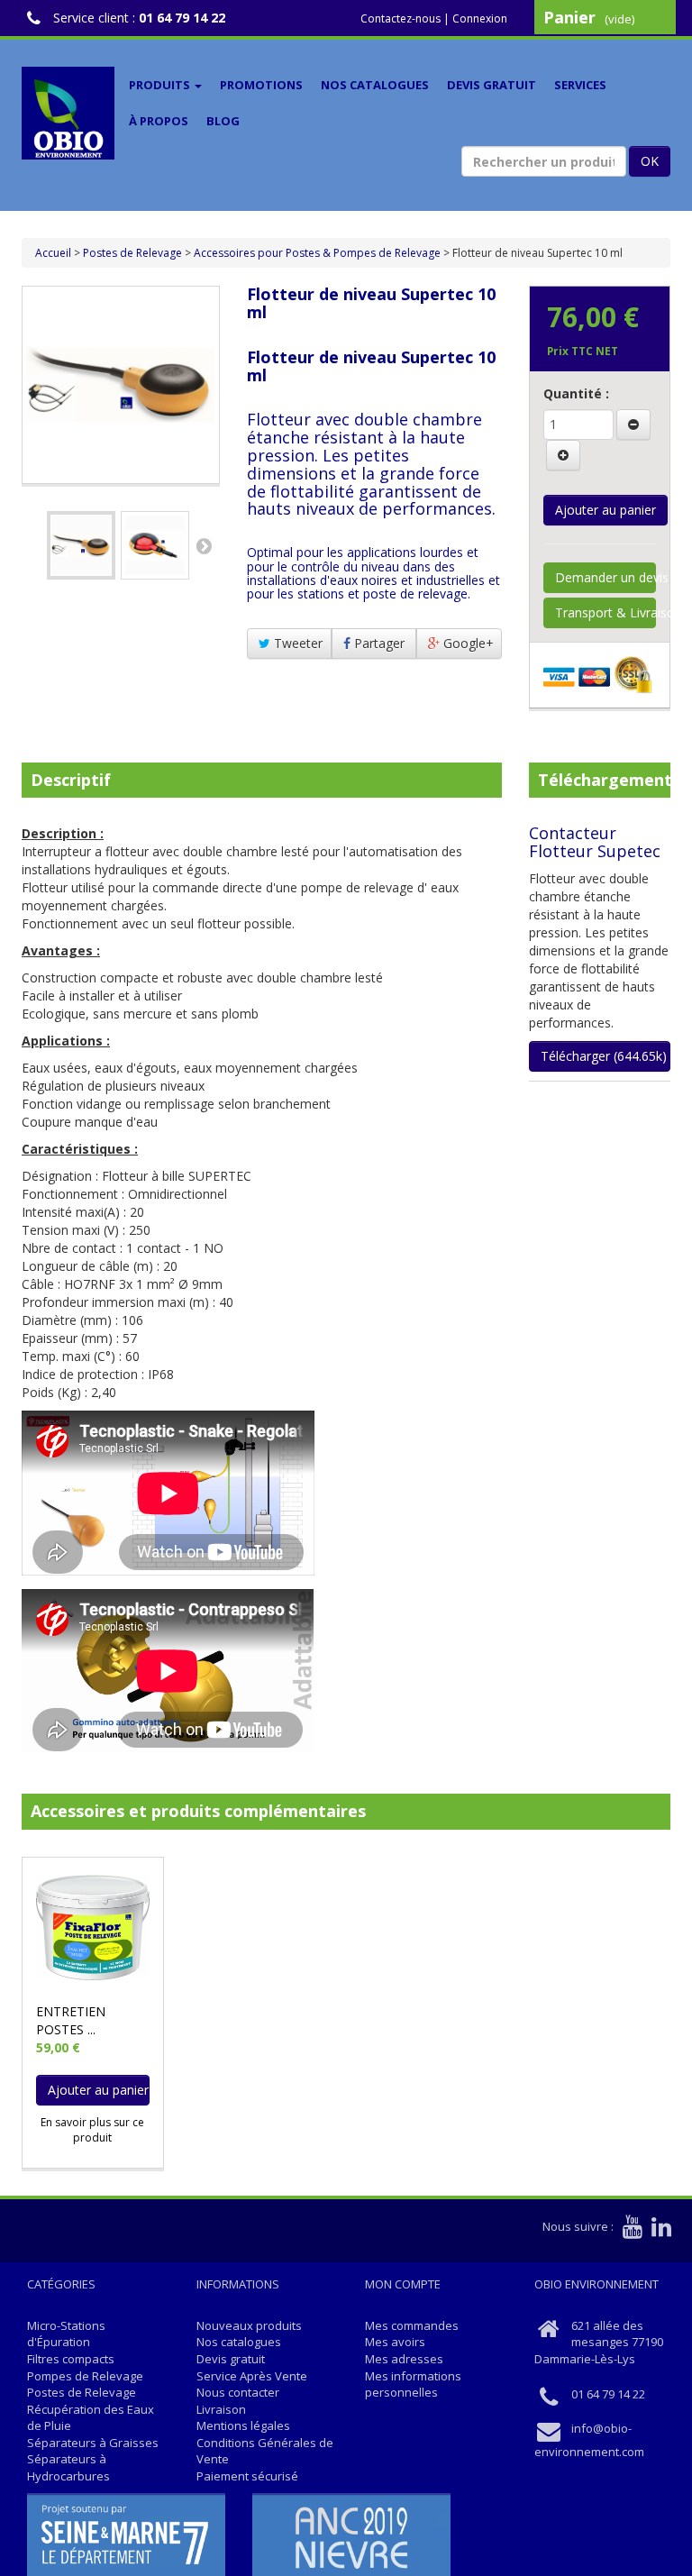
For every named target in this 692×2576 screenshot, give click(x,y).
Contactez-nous (401, 18)
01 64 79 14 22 (182, 18)
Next (204, 545)
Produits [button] (161, 85)
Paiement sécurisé (247, 2476)
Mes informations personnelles (413, 2384)
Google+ (467, 643)
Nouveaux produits (249, 2325)
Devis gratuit (492, 85)
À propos (159, 121)
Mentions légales (243, 2425)
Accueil (53, 253)
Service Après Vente (252, 2376)
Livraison (221, 2409)
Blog (223, 121)
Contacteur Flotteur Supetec (595, 842)
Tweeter (296, 643)
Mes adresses (404, 2359)
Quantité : (576, 393)
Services (580, 85)
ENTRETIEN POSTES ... (71, 2020)
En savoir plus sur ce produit (92, 2130)
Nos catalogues (375, 85)
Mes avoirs (395, 2342)
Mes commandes (412, 2325)
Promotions (261, 85)
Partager (378, 643)
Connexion (480, 18)
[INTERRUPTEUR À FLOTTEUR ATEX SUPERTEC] (81, 545)
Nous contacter (238, 2392)
